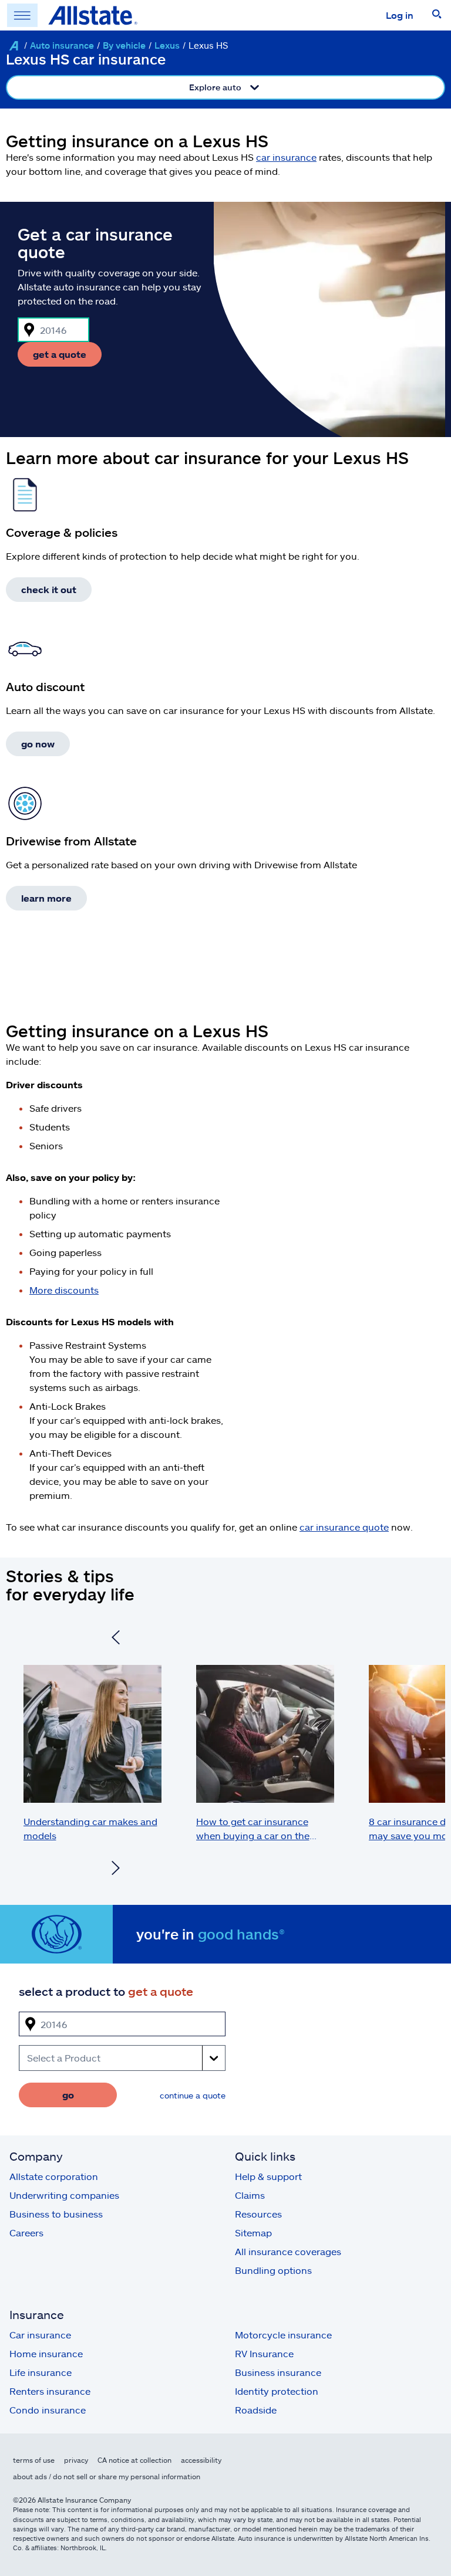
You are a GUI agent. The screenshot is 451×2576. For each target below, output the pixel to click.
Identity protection (277, 2391)
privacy (76, 2460)
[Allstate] (14, 46)
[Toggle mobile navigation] (22, 15)
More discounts (64, 1290)
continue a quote (193, 2095)
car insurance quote (344, 1527)
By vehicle (124, 45)
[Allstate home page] (93, 15)
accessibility (201, 2460)
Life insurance (41, 2372)
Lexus (167, 45)
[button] (437, 15)
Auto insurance (62, 45)
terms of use (34, 2460)
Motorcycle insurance (283, 2335)
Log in (400, 15)
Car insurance (40, 2335)
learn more (46, 898)
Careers (26, 2233)
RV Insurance (264, 2353)
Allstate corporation (54, 2176)
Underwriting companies (64, 2195)
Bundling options (273, 2270)
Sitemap (253, 2233)
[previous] (116, 1639)
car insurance (286, 157)
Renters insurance (50, 2391)
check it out (49, 589)
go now (38, 744)
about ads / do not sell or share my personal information (107, 2476)
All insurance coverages (288, 2251)
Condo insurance (48, 2410)
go (68, 2095)
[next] (116, 1869)
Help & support (268, 2176)
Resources (258, 2214)
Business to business (56, 2214)
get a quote (60, 354)
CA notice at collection (134, 2460)
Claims (250, 2195)
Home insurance (46, 2353)
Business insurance (278, 2372)
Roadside (256, 2410)
